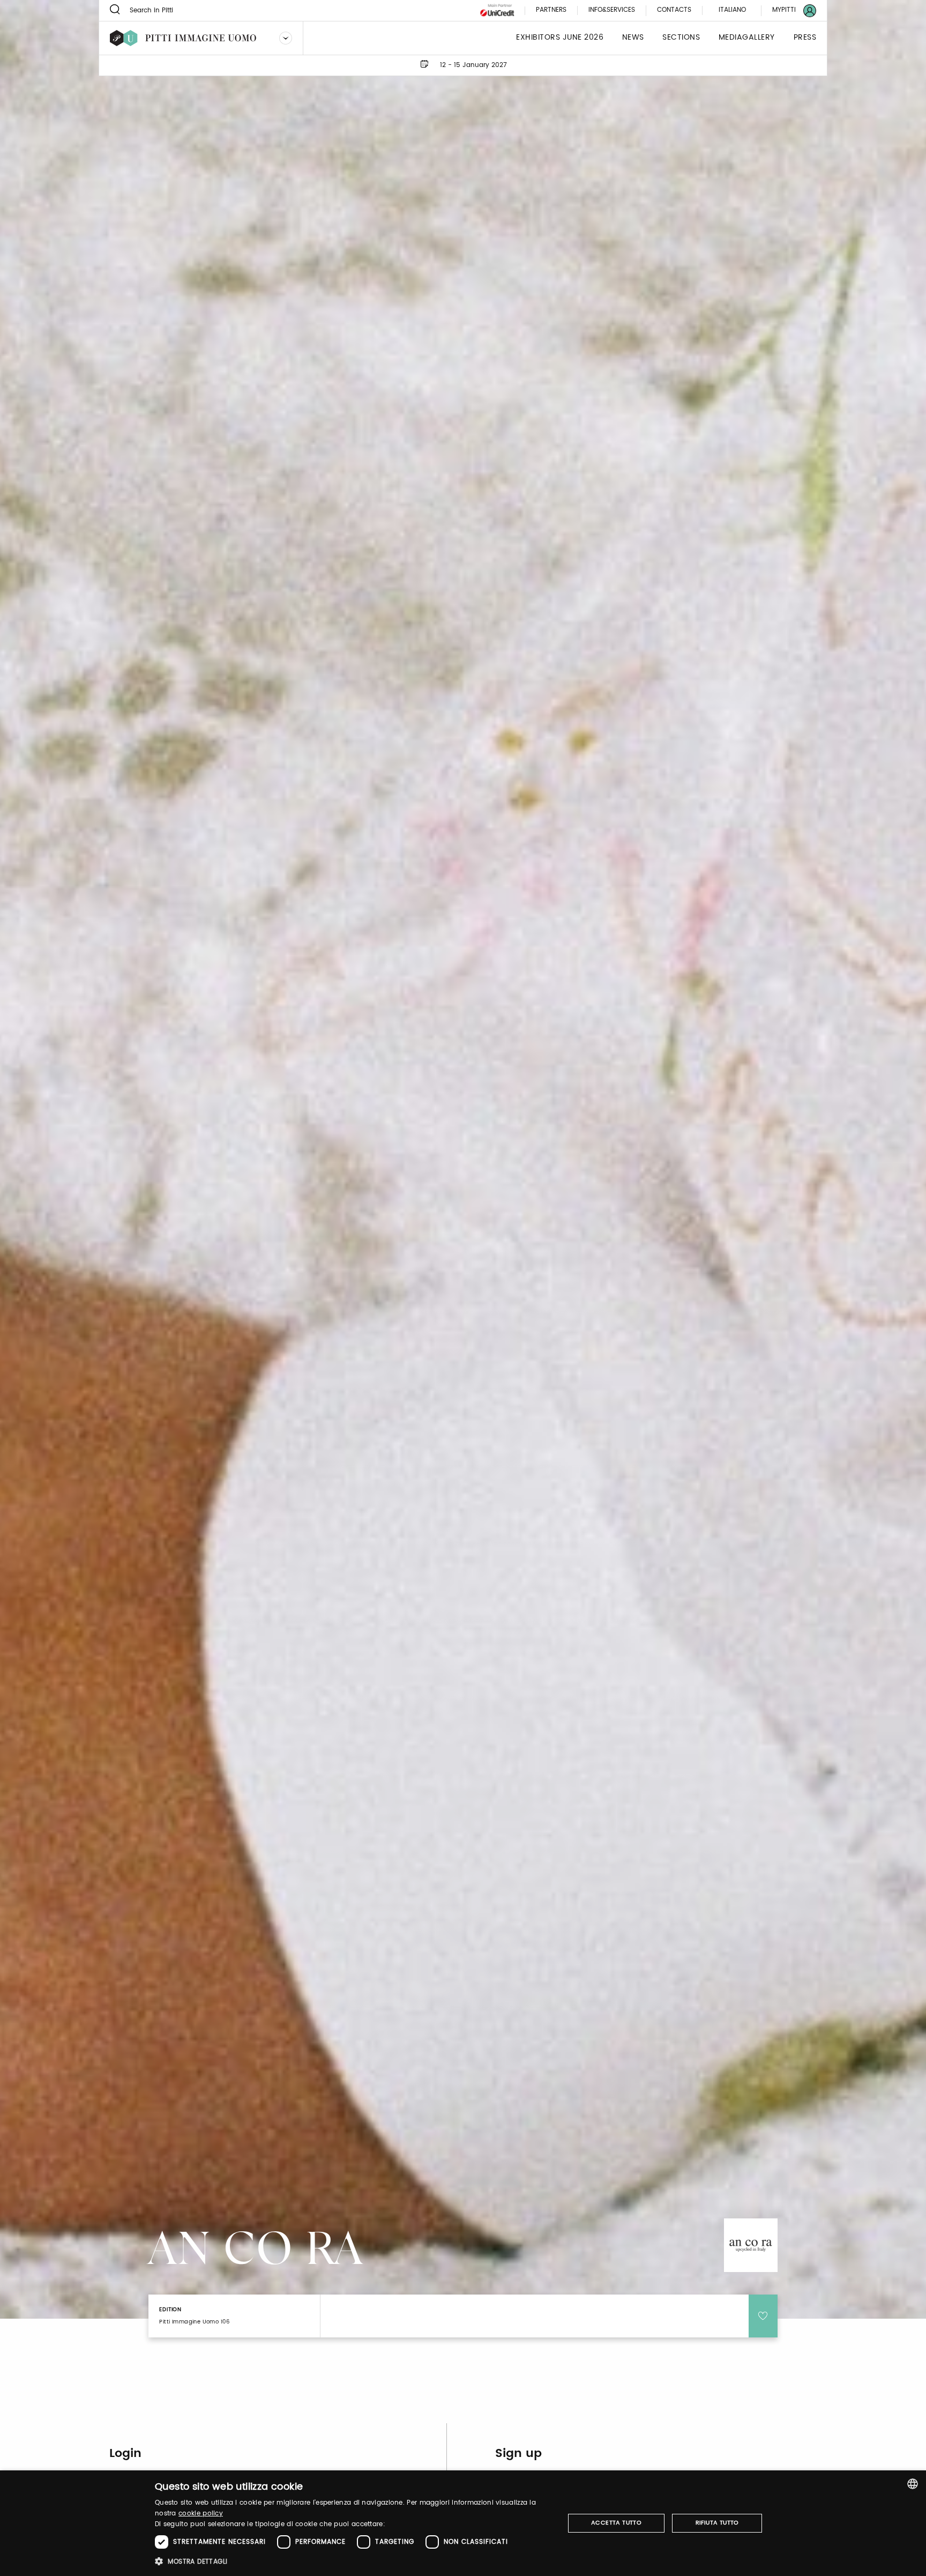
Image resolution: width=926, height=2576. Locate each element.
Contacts (674, 10)
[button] (353, 2561)
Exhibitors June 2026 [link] (560, 38)
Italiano (732, 10)
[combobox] (913, 2484)
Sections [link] (681, 38)
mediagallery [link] (747, 38)
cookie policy (201, 2514)
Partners (551, 10)
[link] (788, 10)
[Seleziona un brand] (286, 38)
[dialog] (463, 2523)
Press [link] (805, 38)
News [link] (633, 38)
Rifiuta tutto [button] (717, 2523)
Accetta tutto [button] (616, 2523)
